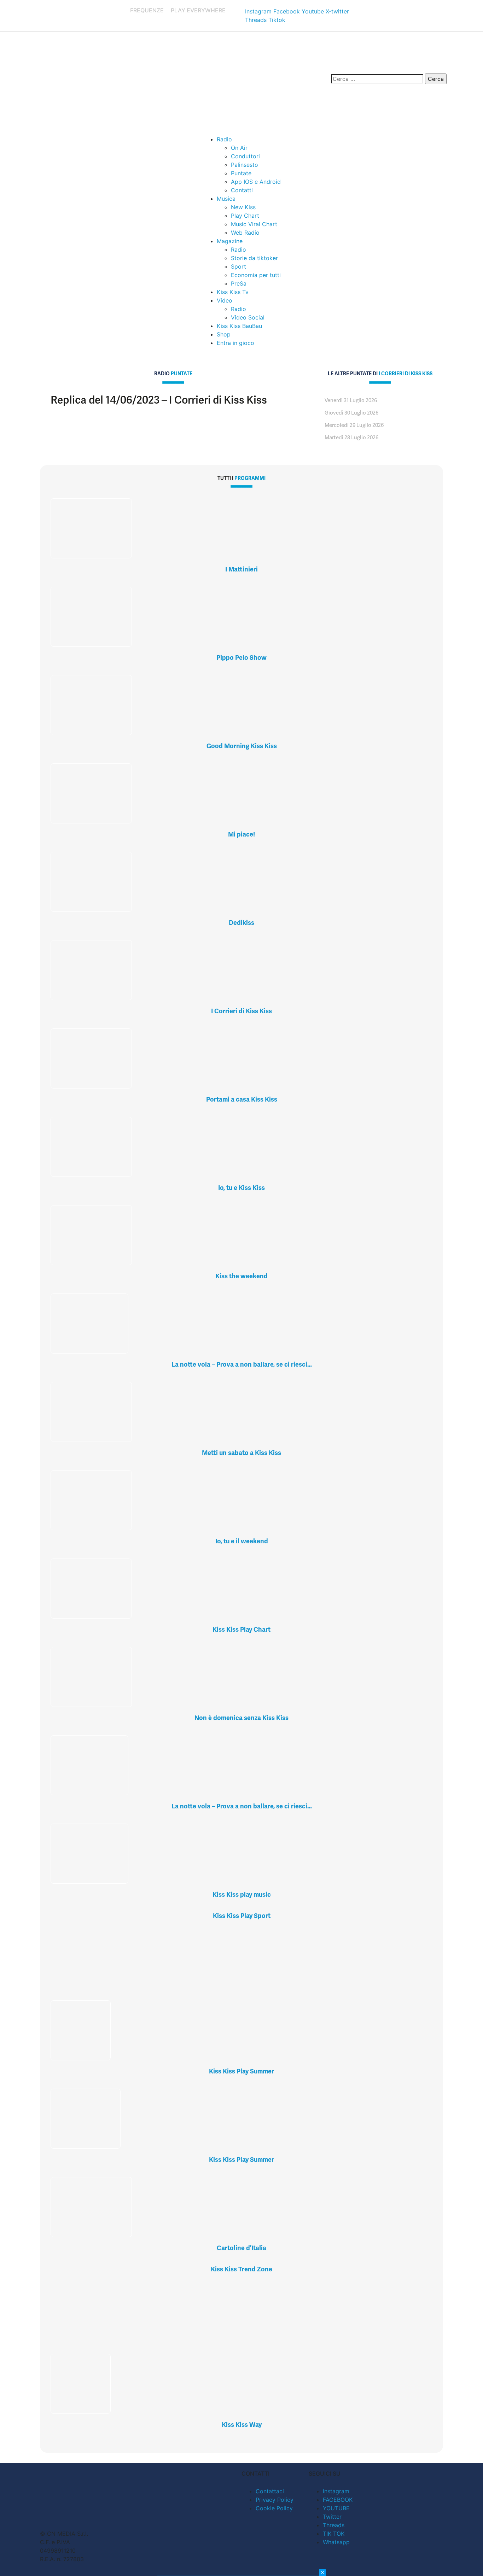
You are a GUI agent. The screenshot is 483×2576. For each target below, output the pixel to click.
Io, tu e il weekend (242, 1541)
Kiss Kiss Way (242, 2425)
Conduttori (245, 156)
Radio (224, 139)
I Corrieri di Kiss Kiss (241, 1011)
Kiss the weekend (241, 1276)
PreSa (239, 283)
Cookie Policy (274, 2508)
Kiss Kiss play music (242, 1894)
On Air (239, 148)
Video (225, 300)
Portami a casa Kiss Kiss (242, 1099)
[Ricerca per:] (377, 79)
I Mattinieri (241, 569)
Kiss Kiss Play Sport (242, 1916)
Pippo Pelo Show (241, 658)
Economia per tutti (256, 275)
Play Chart (245, 216)
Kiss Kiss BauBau (239, 326)
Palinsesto (245, 165)
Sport (238, 266)
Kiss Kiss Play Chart (241, 1629)
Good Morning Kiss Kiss (242, 746)
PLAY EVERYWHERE (198, 10)
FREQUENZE (147, 10)
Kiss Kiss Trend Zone (241, 2269)
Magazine (230, 241)
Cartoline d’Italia (241, 2248)
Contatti (242, 190)
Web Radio (245, 233)
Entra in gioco (235, 343)
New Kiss (243, 207)
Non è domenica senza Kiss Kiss (241, 1718)
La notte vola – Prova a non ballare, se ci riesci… (242, 1364)
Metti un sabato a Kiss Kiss (241, 1453)
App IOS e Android (256, 182)
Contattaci (270, 2491)
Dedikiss (241, 923)
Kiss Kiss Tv (233, 292)
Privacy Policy (275, 2500)
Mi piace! (241, 834)
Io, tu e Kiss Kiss (241, 1188)
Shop (224, 334)
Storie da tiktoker (254, 258)
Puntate (241, 173)
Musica (226, 199)
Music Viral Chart (254, 224)
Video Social (248, 317)
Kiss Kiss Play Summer (241, 2071)
